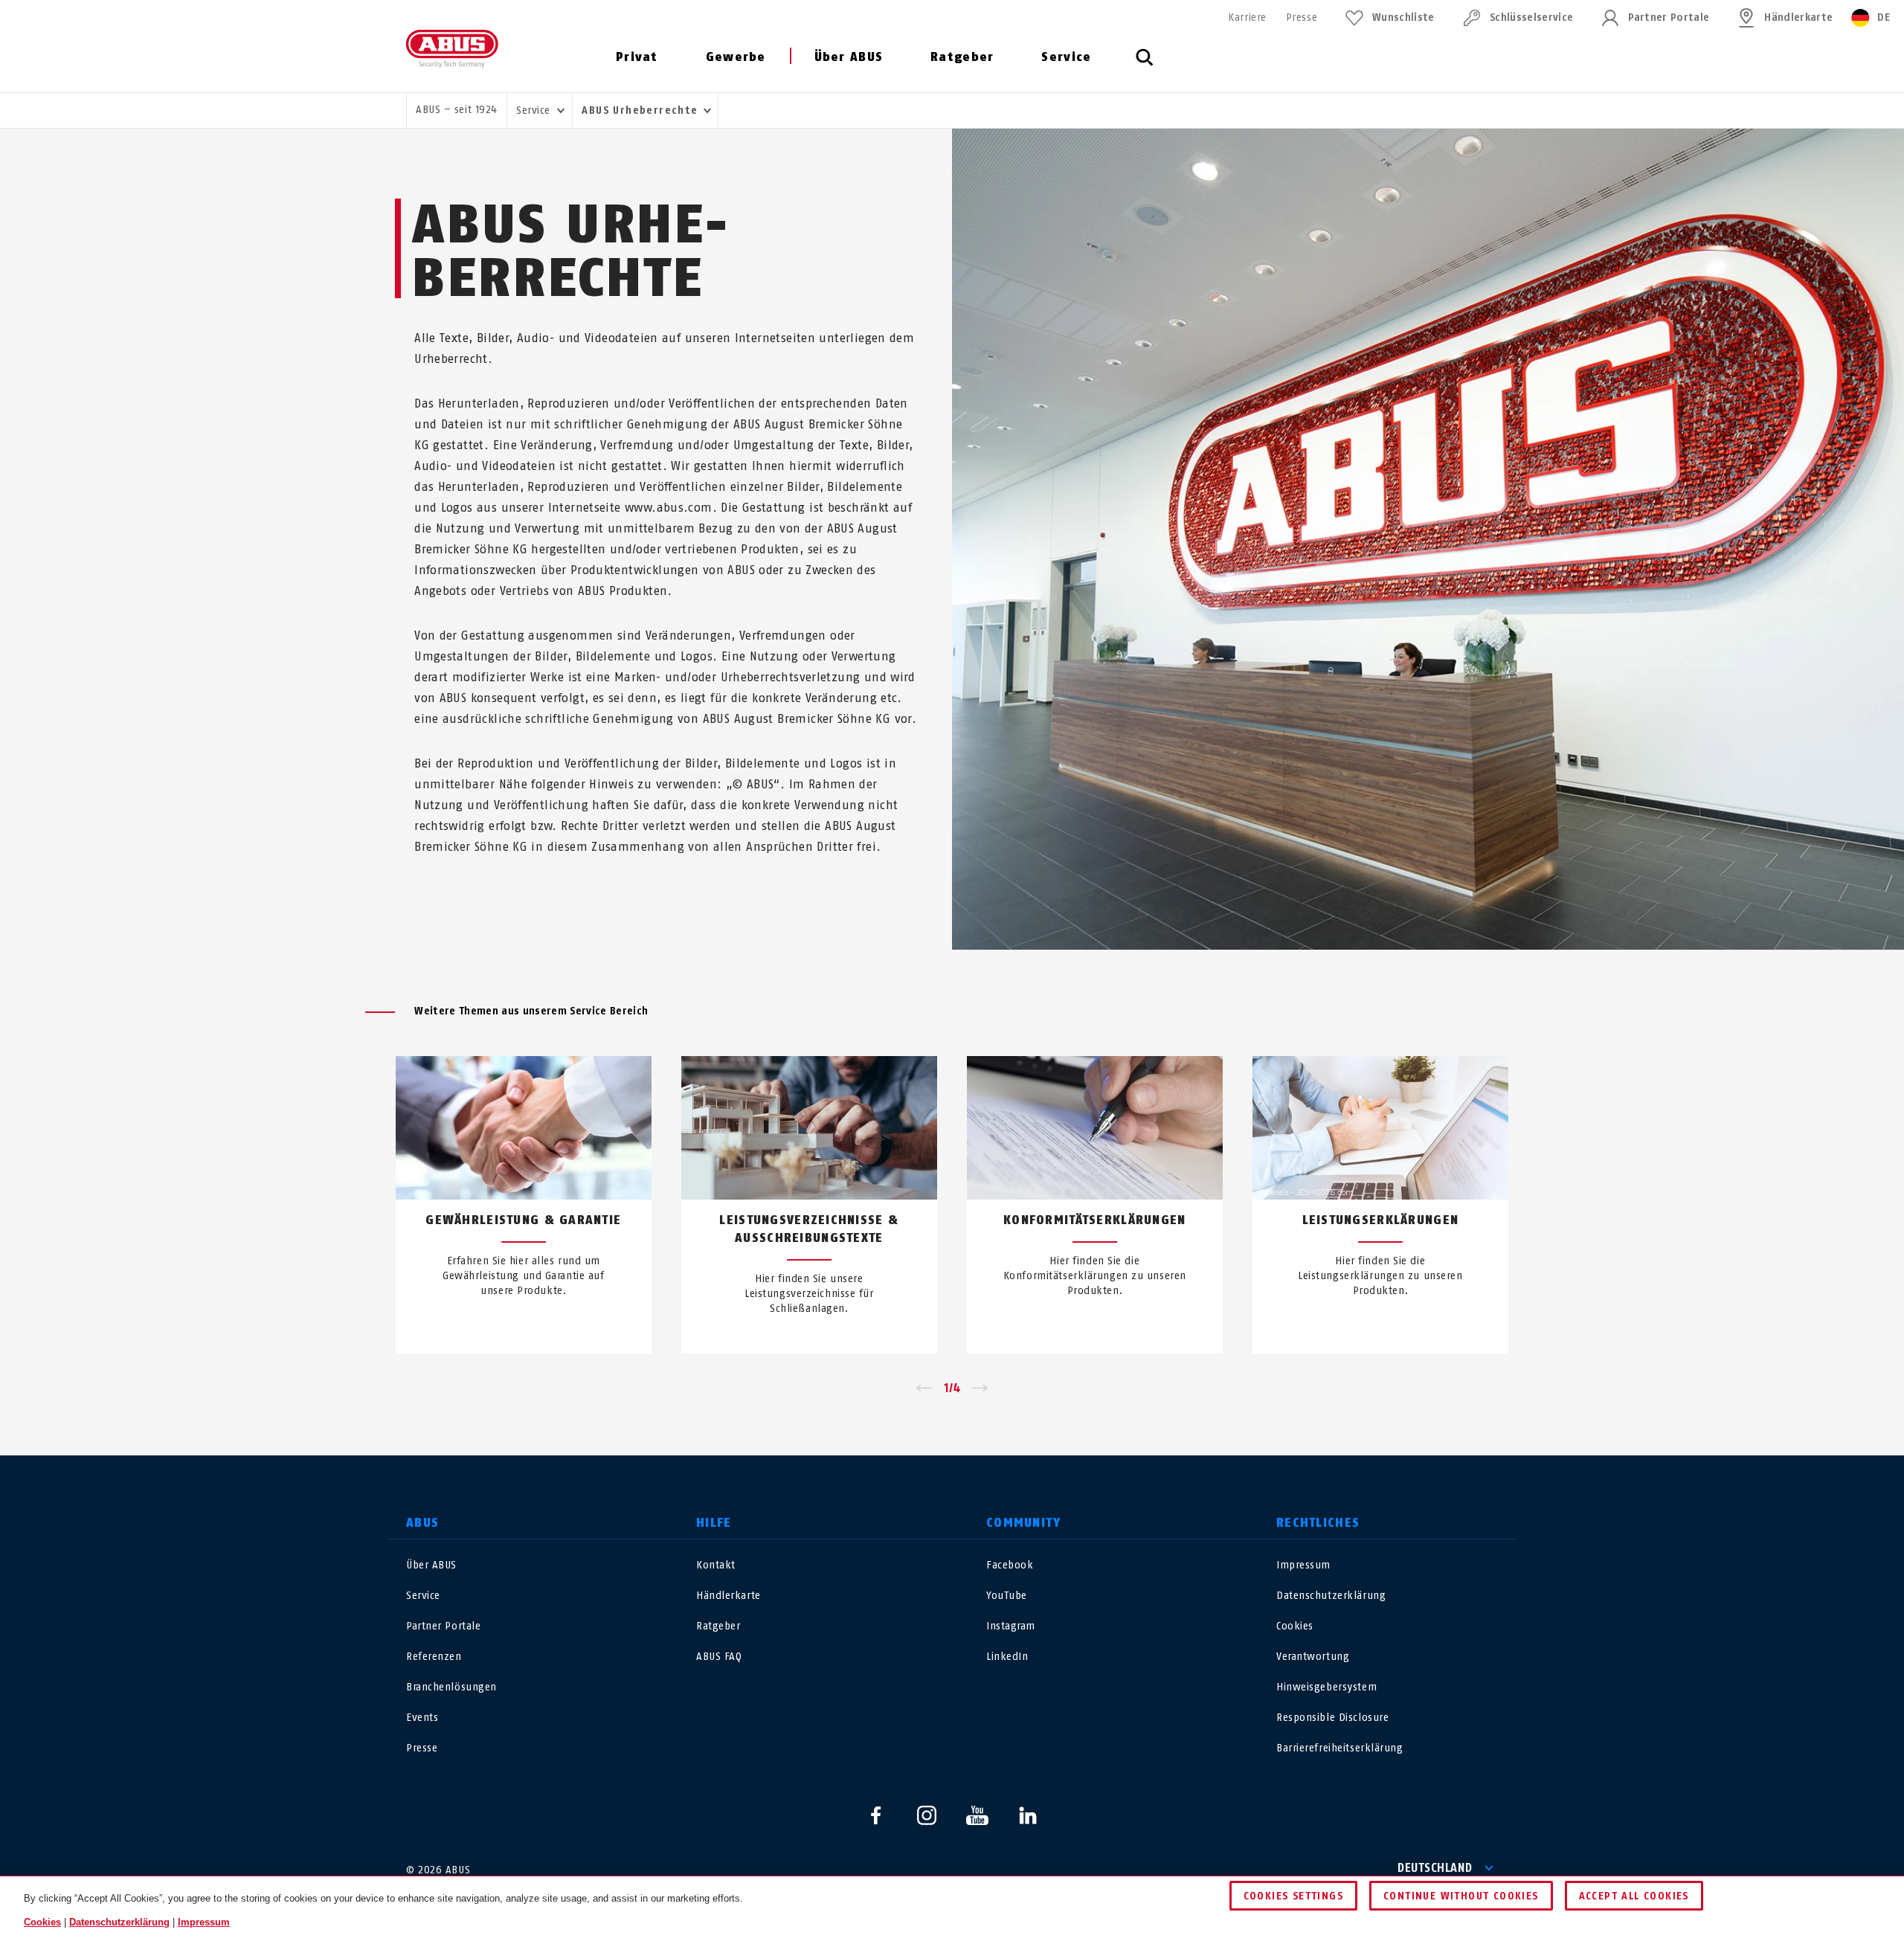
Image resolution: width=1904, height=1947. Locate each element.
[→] (980, 1388)
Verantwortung (1313, 1657)
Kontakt (716, 1565)
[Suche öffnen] (1145, 65)
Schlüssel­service (1531, 17)
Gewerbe (736, 57)
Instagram (1011, 1626)
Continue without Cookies (1461, 1896)
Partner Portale (1669, 17)
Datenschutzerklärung (1331, 1596)
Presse (1302, 17)
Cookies (1295, 1626)
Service (1066, 57)
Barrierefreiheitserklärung (1340, 1748)
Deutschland (1435, 1868)
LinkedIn (1007, 1657)
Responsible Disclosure (1332, 1718)
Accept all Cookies (1634, 1896)
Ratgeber (962, 57)
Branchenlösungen (451, 1687)
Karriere (1247, 17)
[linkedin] (1028, 1815)
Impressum (1303, 1565)
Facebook (1010, 1565)
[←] (924, 1388)
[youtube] (977, 1815)
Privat (637, 57)
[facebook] (876, 1815)
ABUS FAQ (719, 1657)
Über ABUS (849, 57)
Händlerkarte (1798, 17)
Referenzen (434, 1657)
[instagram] (927, 1815)
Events (422, 1718)
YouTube (1007, 1596)
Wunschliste (1403, 17)
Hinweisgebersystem (1326, 1687)
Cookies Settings (1293, 1896)
